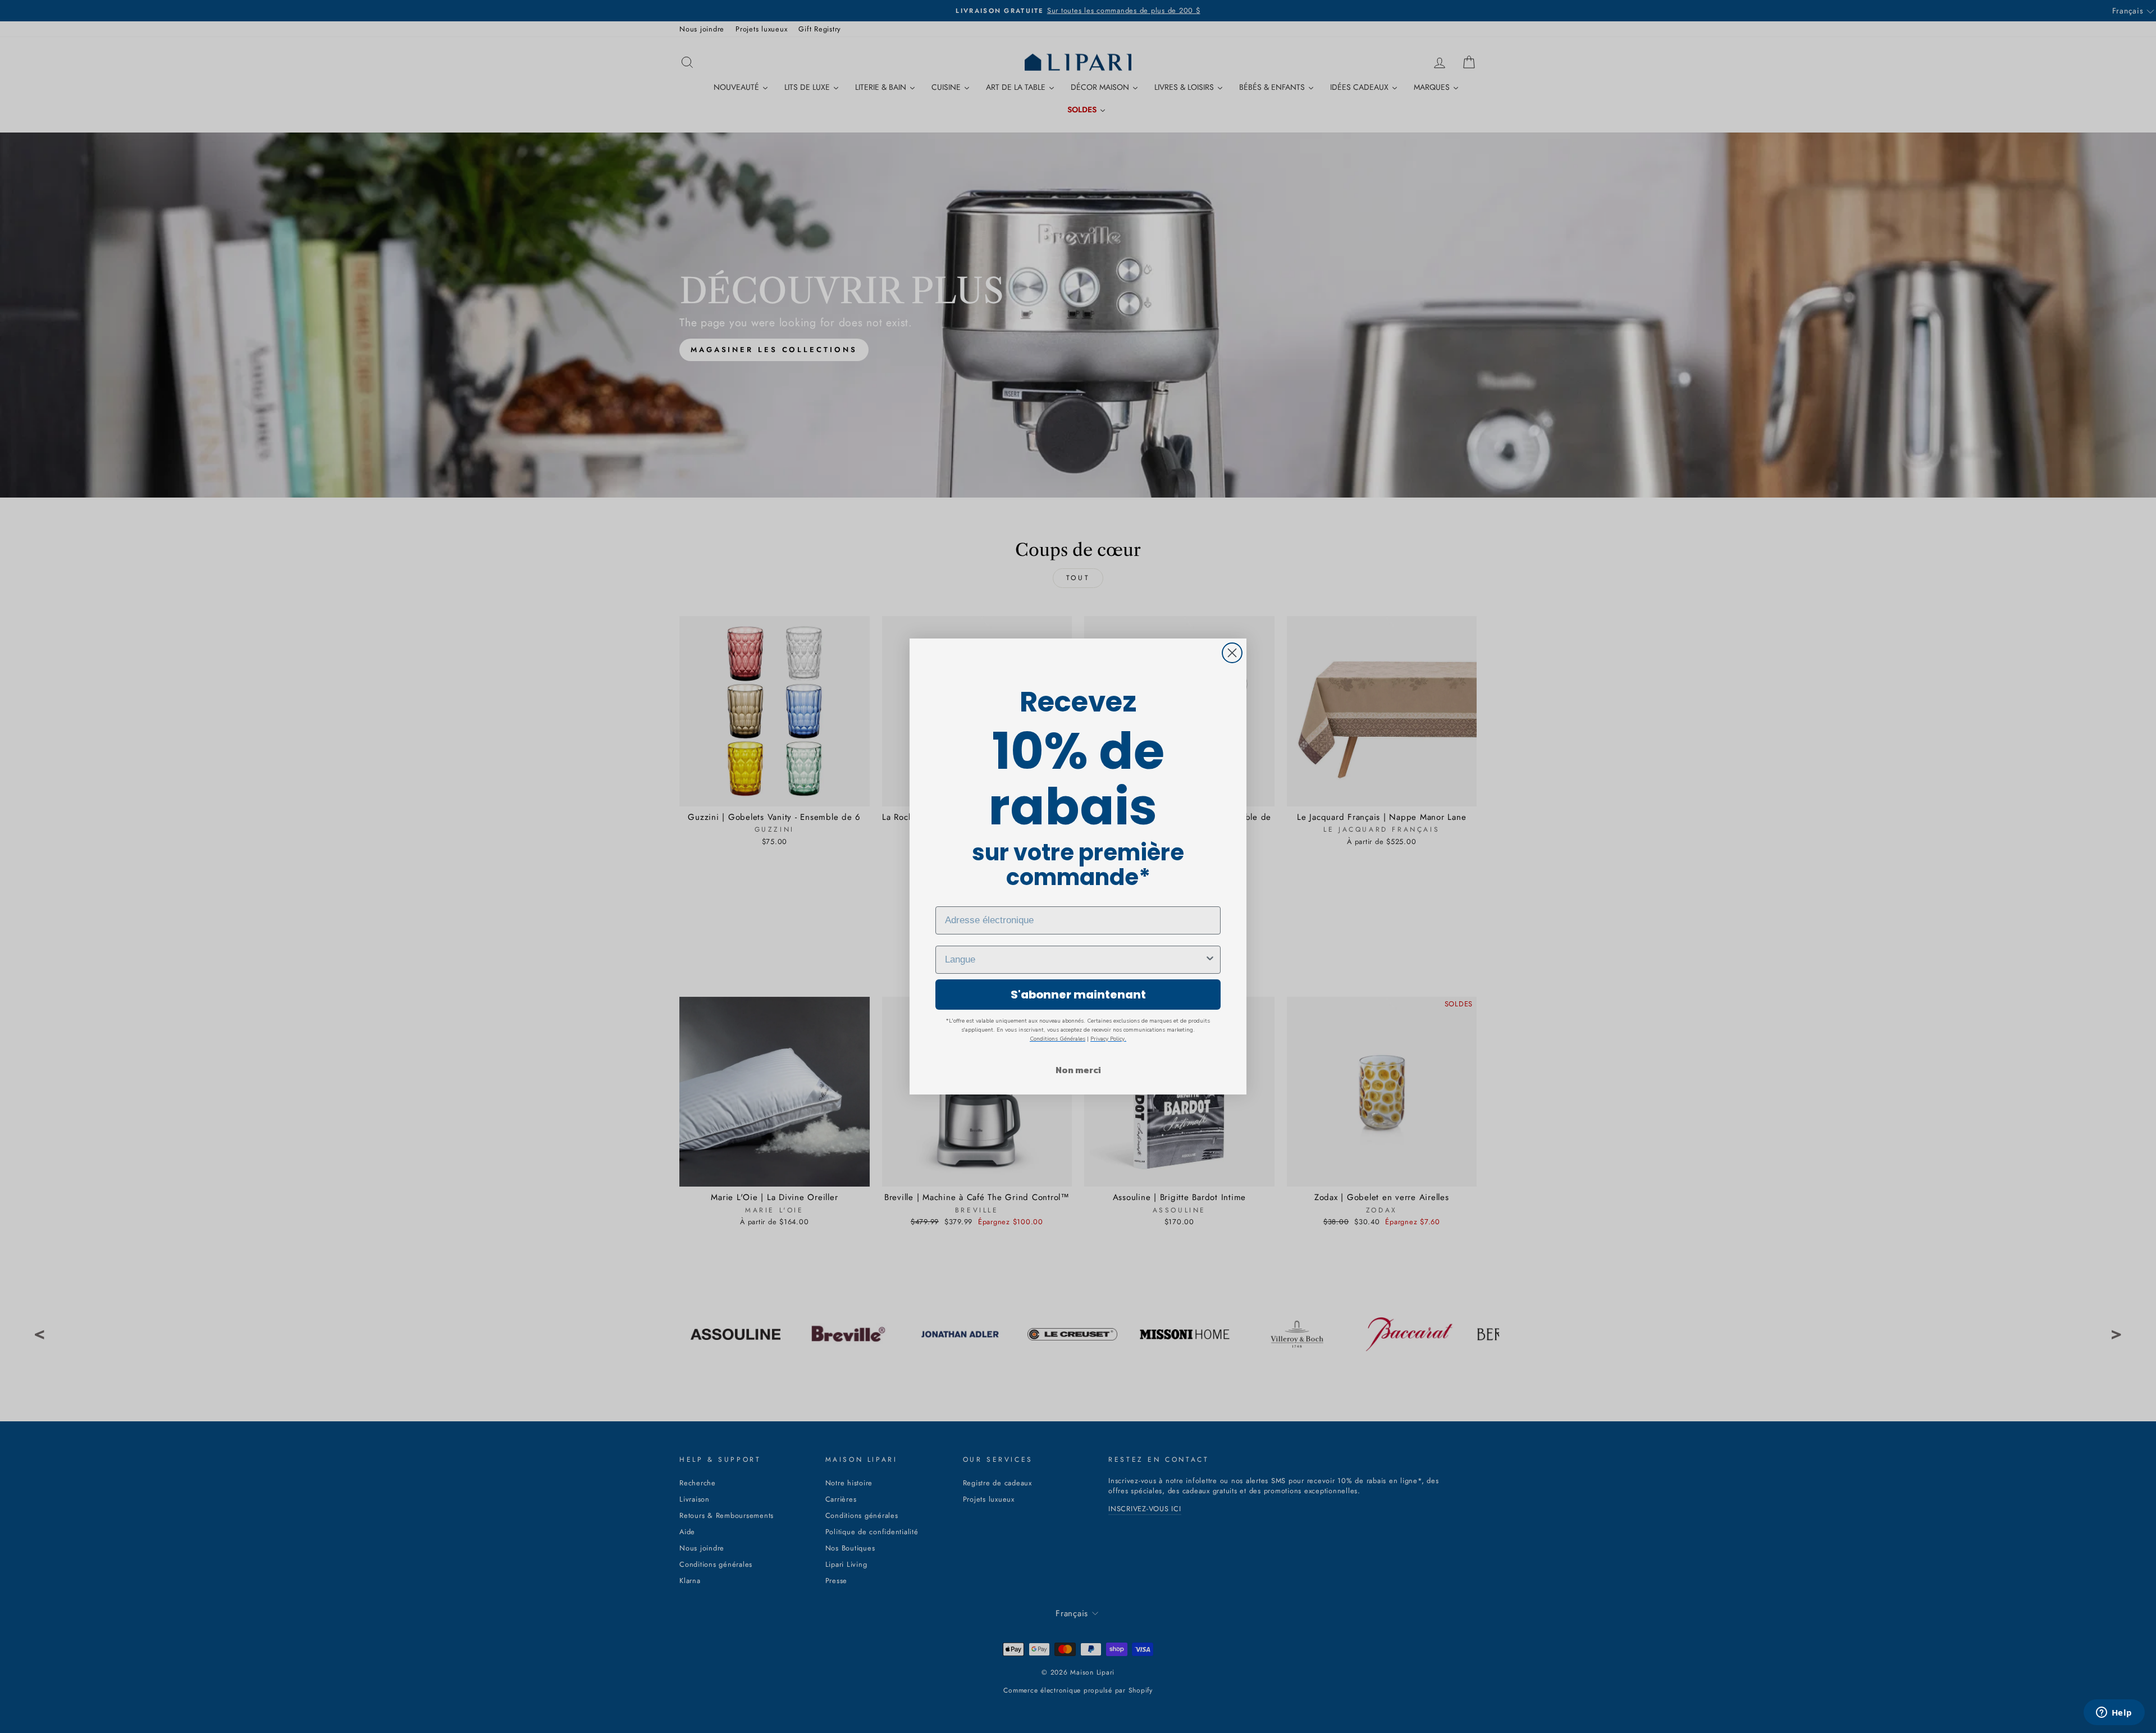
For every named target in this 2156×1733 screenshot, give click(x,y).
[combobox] (1075, 960)
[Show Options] (1210, 960)
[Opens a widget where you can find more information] (2114, 1713)
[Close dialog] (1232, 653)
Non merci (1078, 1070)
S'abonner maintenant (1078, 995)
